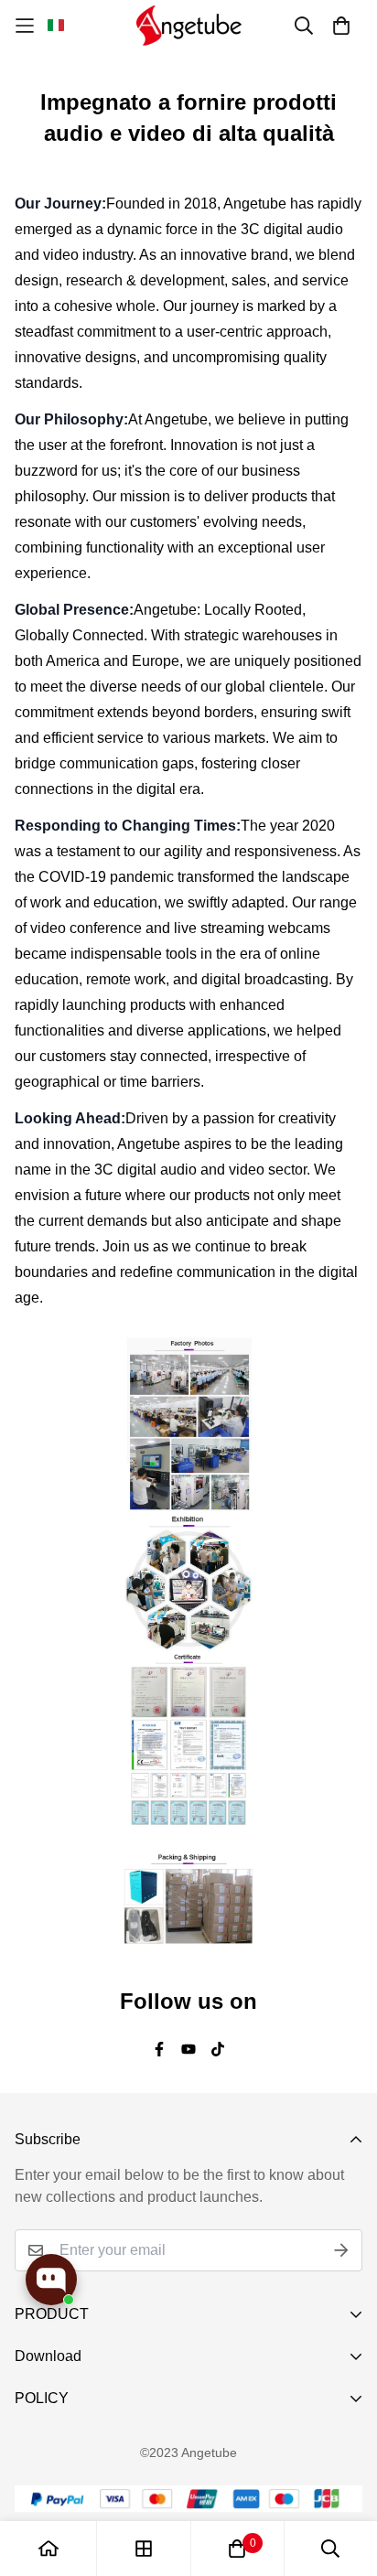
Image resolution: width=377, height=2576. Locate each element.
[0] (237, 2549)
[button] (56, 26)
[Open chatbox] (51, 2280)
